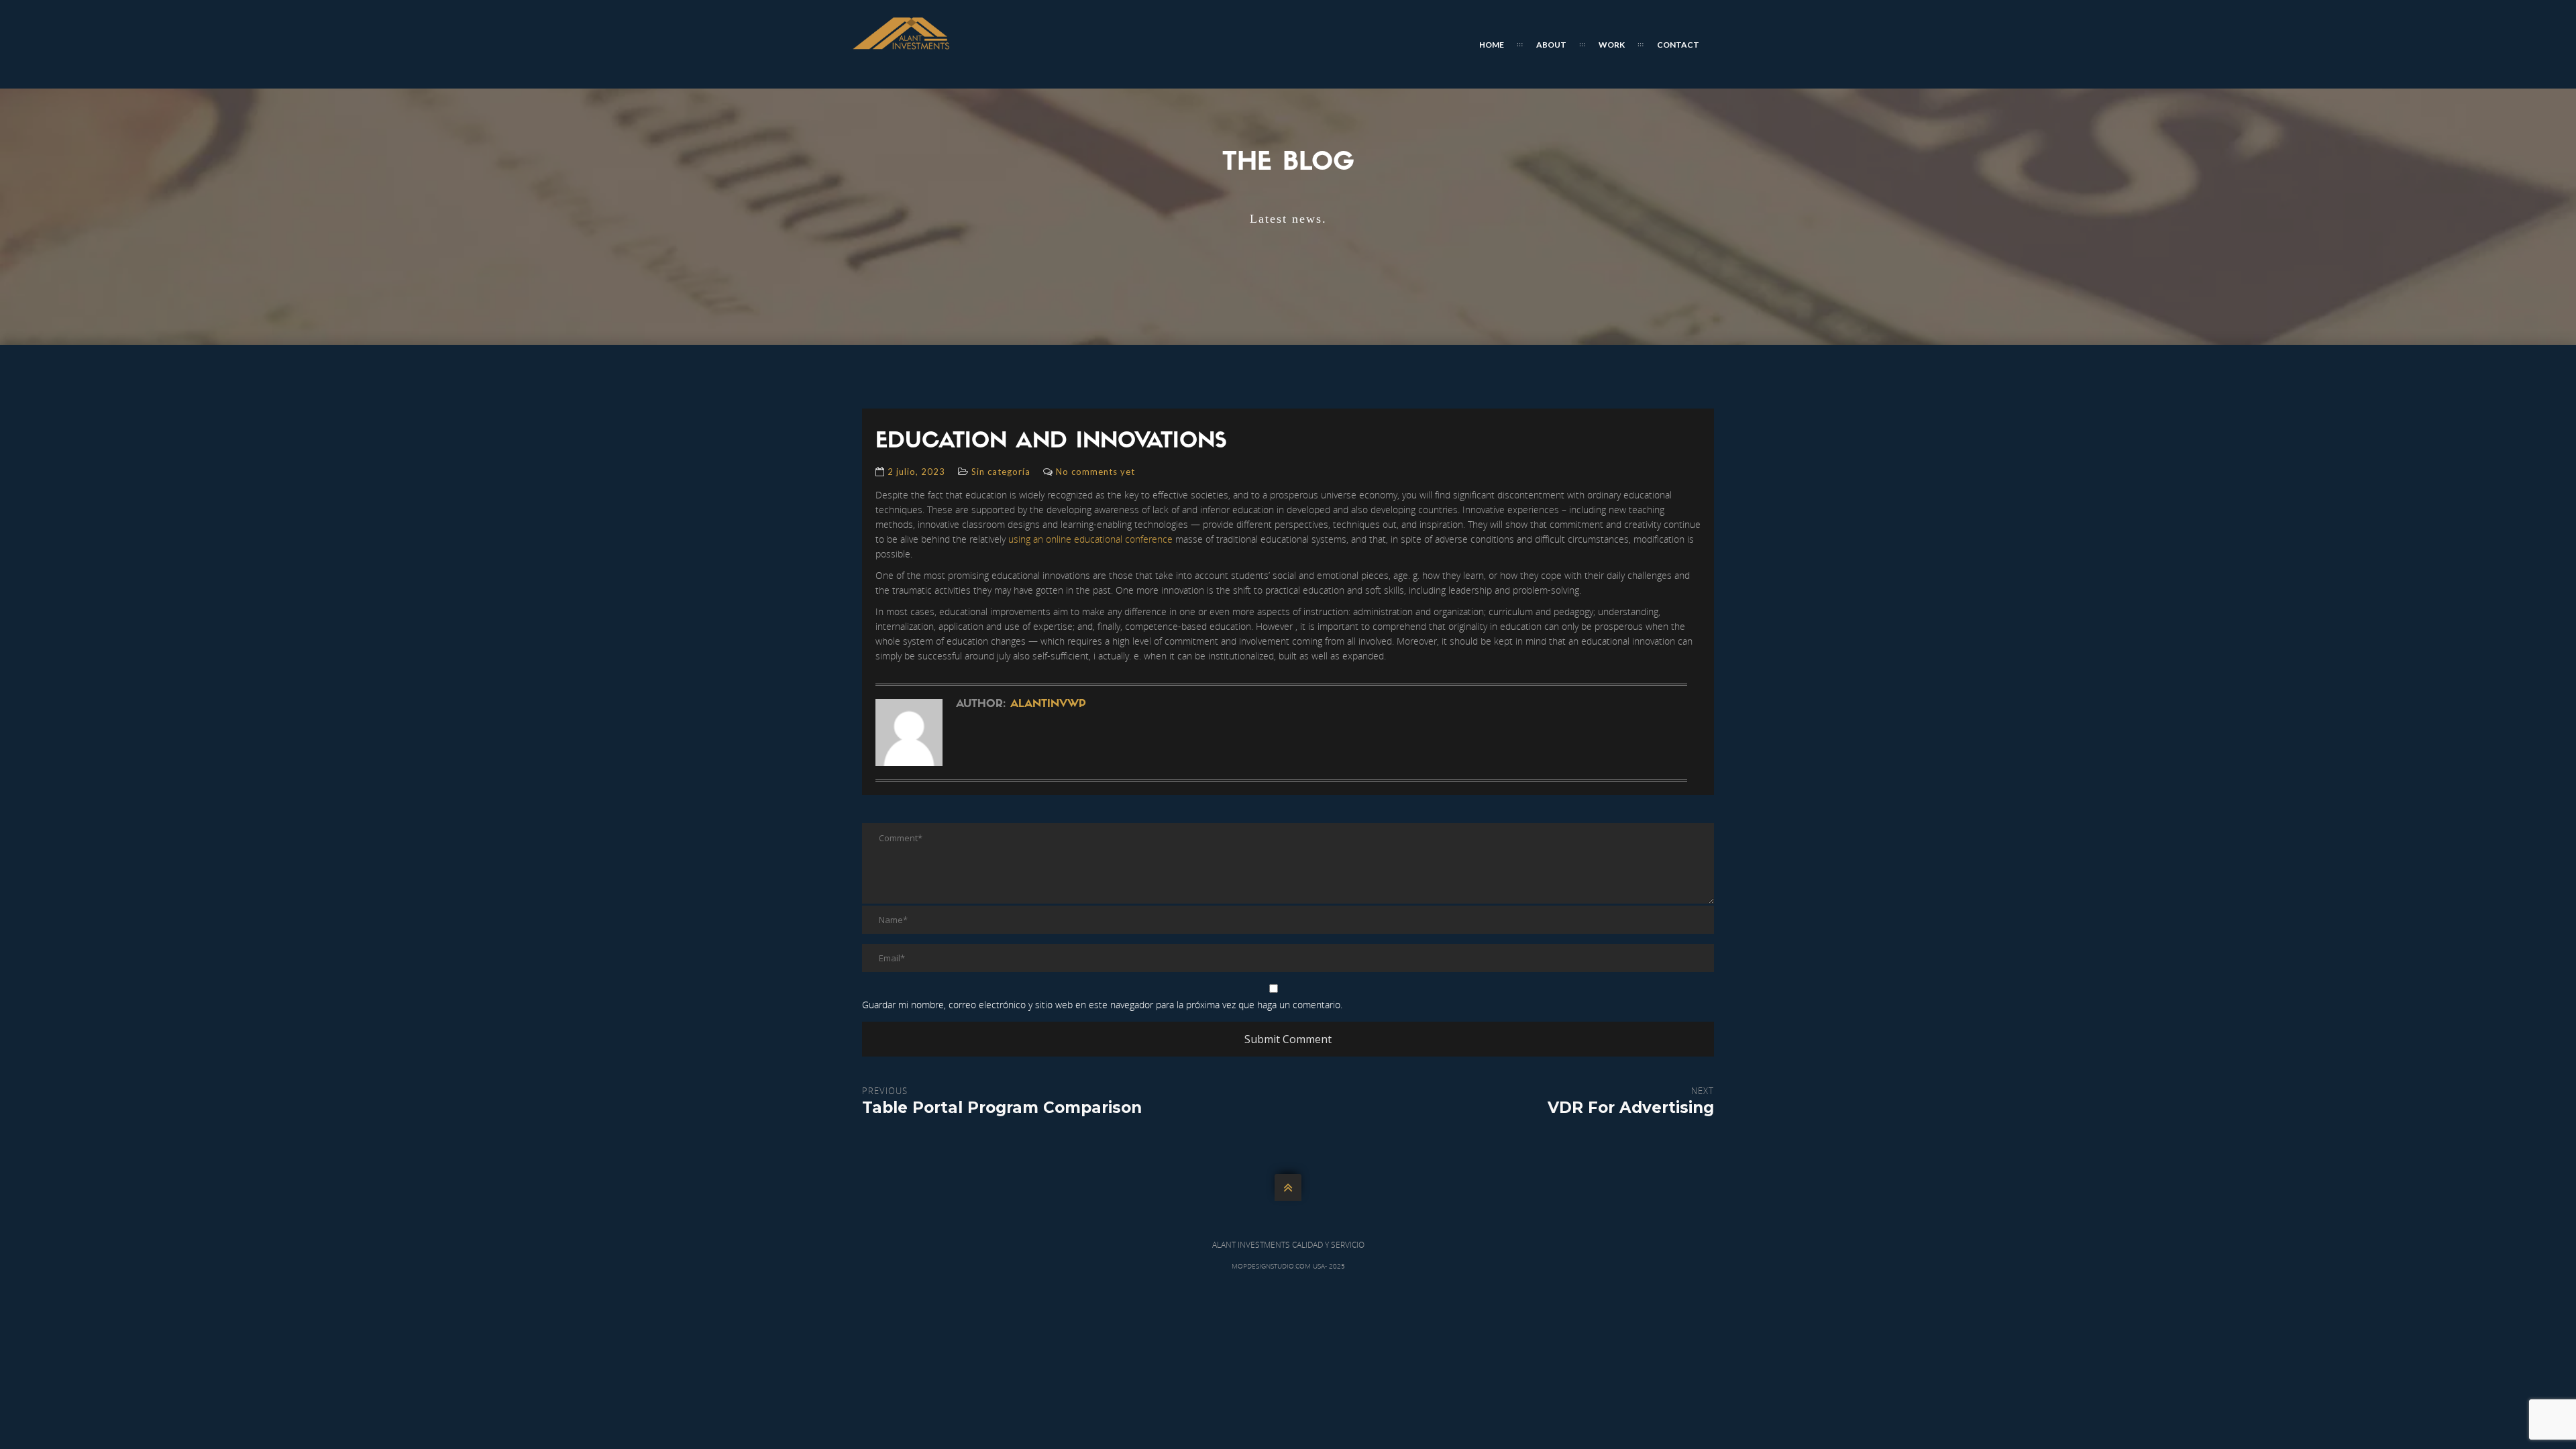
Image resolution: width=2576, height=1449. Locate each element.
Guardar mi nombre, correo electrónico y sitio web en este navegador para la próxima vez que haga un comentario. (1102, 1005)
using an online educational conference (1090, 539)
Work (1612, 45)
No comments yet (1095, 472)
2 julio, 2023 (916, 472)
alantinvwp (1048, 704)
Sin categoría (1001, 472)
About (1551, 45)
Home (1492, 45)
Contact (1678, 45)
